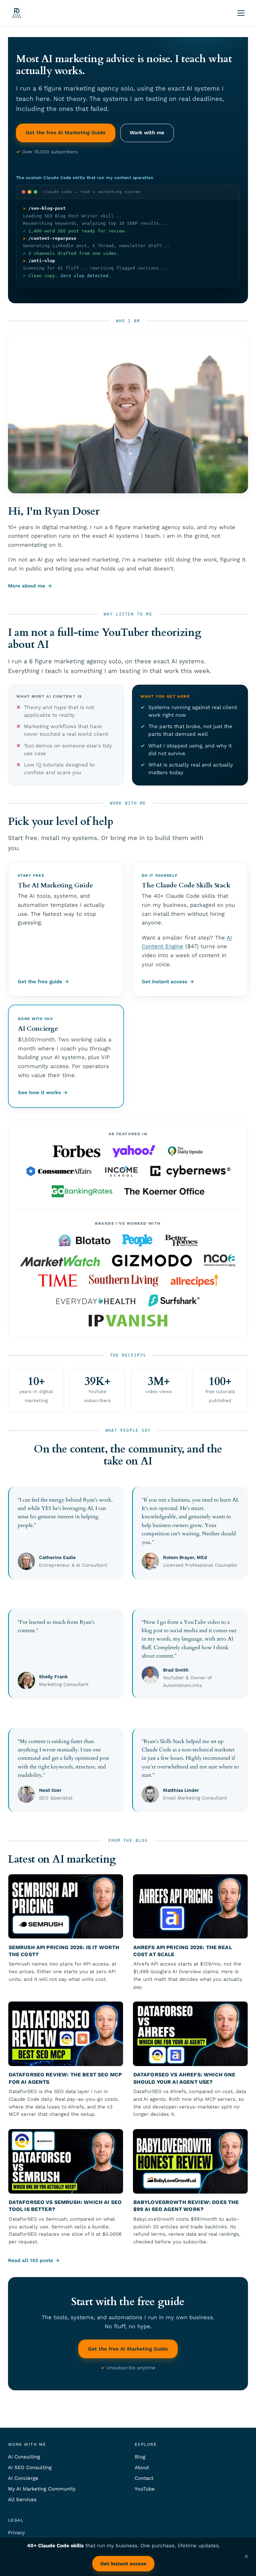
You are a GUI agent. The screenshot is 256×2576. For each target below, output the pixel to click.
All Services (22, 2500)
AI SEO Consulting (30, 2467)
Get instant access (164, 982)
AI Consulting (24, 2457)
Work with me (147, 133)
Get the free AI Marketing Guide (66, 133)
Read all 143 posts (30, 2260)
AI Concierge (23, 2478)
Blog (140, 2457)
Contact (144, 2478)
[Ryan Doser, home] (17, 13)
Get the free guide (40, 982)
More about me (27, 586)
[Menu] (241, 13)
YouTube (145, 2489)
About (142, 2467)
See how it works (39, 1092)
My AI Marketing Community (42, 2489)
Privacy (16, 2533)
